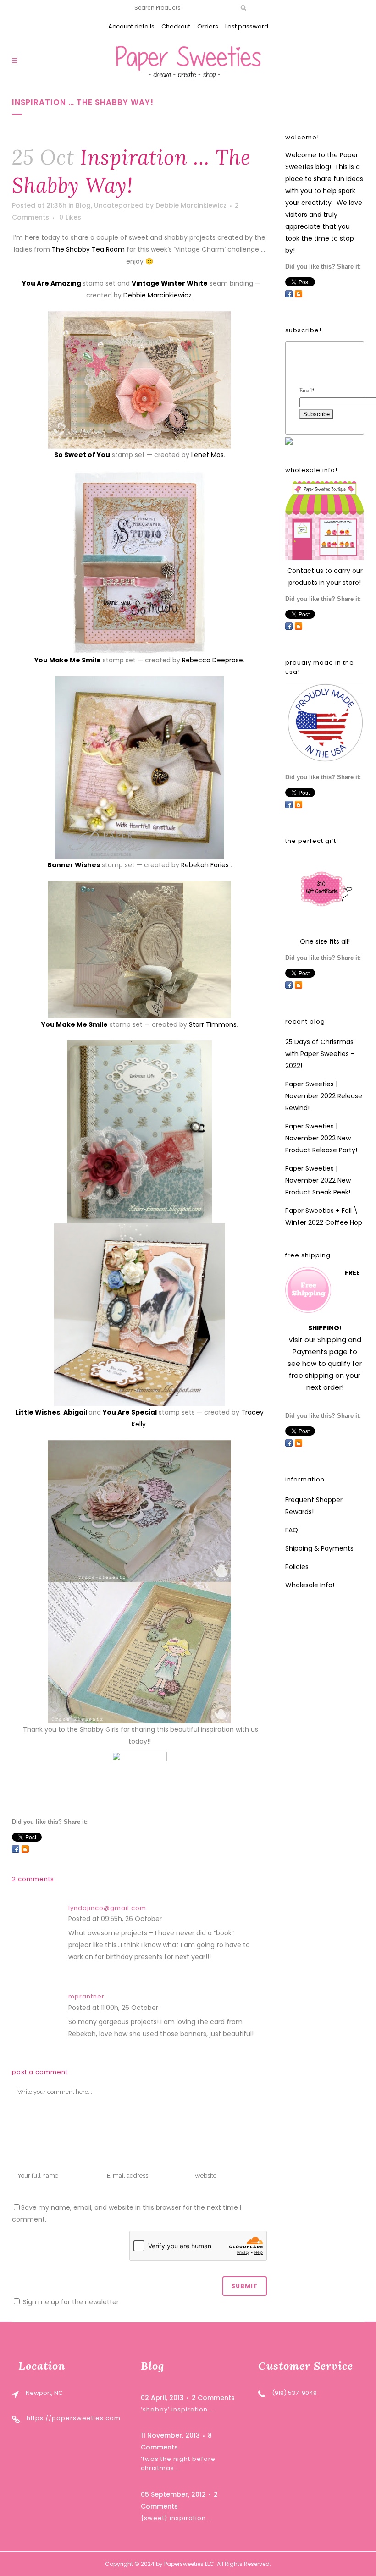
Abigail (76, 1412)
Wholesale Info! (310, 1585)
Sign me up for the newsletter (70, 2302)
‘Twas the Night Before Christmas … (178, 2463)
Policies (297, 1567)
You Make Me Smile (68, 660)
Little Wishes (38, 1412)
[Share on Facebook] (16, 1849)
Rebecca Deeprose (213, 660)
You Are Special (130, 1412)
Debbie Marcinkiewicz (191, 205)
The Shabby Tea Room (88, 249)
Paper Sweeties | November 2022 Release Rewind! (324, 1096)
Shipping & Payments (319, 1548)
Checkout (176, 26)
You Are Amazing (52, 283)
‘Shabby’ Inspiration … (177, 2409)
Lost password (247, 26)
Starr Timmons (213, 1024)
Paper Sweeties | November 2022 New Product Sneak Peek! (318, 1180)
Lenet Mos (207, 455)
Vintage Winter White (170, 283)
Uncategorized (119, 205)
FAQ (292, 1530)
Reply (173, 1920)
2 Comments (213, 2398)
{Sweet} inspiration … (177, 2518)
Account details (131, 26)
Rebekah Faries (205, 865)
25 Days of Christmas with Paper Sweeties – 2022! (320, 1054)
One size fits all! (325, 941)
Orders (208, 26)
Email (307, 391)
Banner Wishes (74, 865)
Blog (83, 205)
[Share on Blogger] (25, 1849)
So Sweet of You (82, 455)
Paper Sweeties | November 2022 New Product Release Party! (321, 1138)
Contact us (305, 571)
